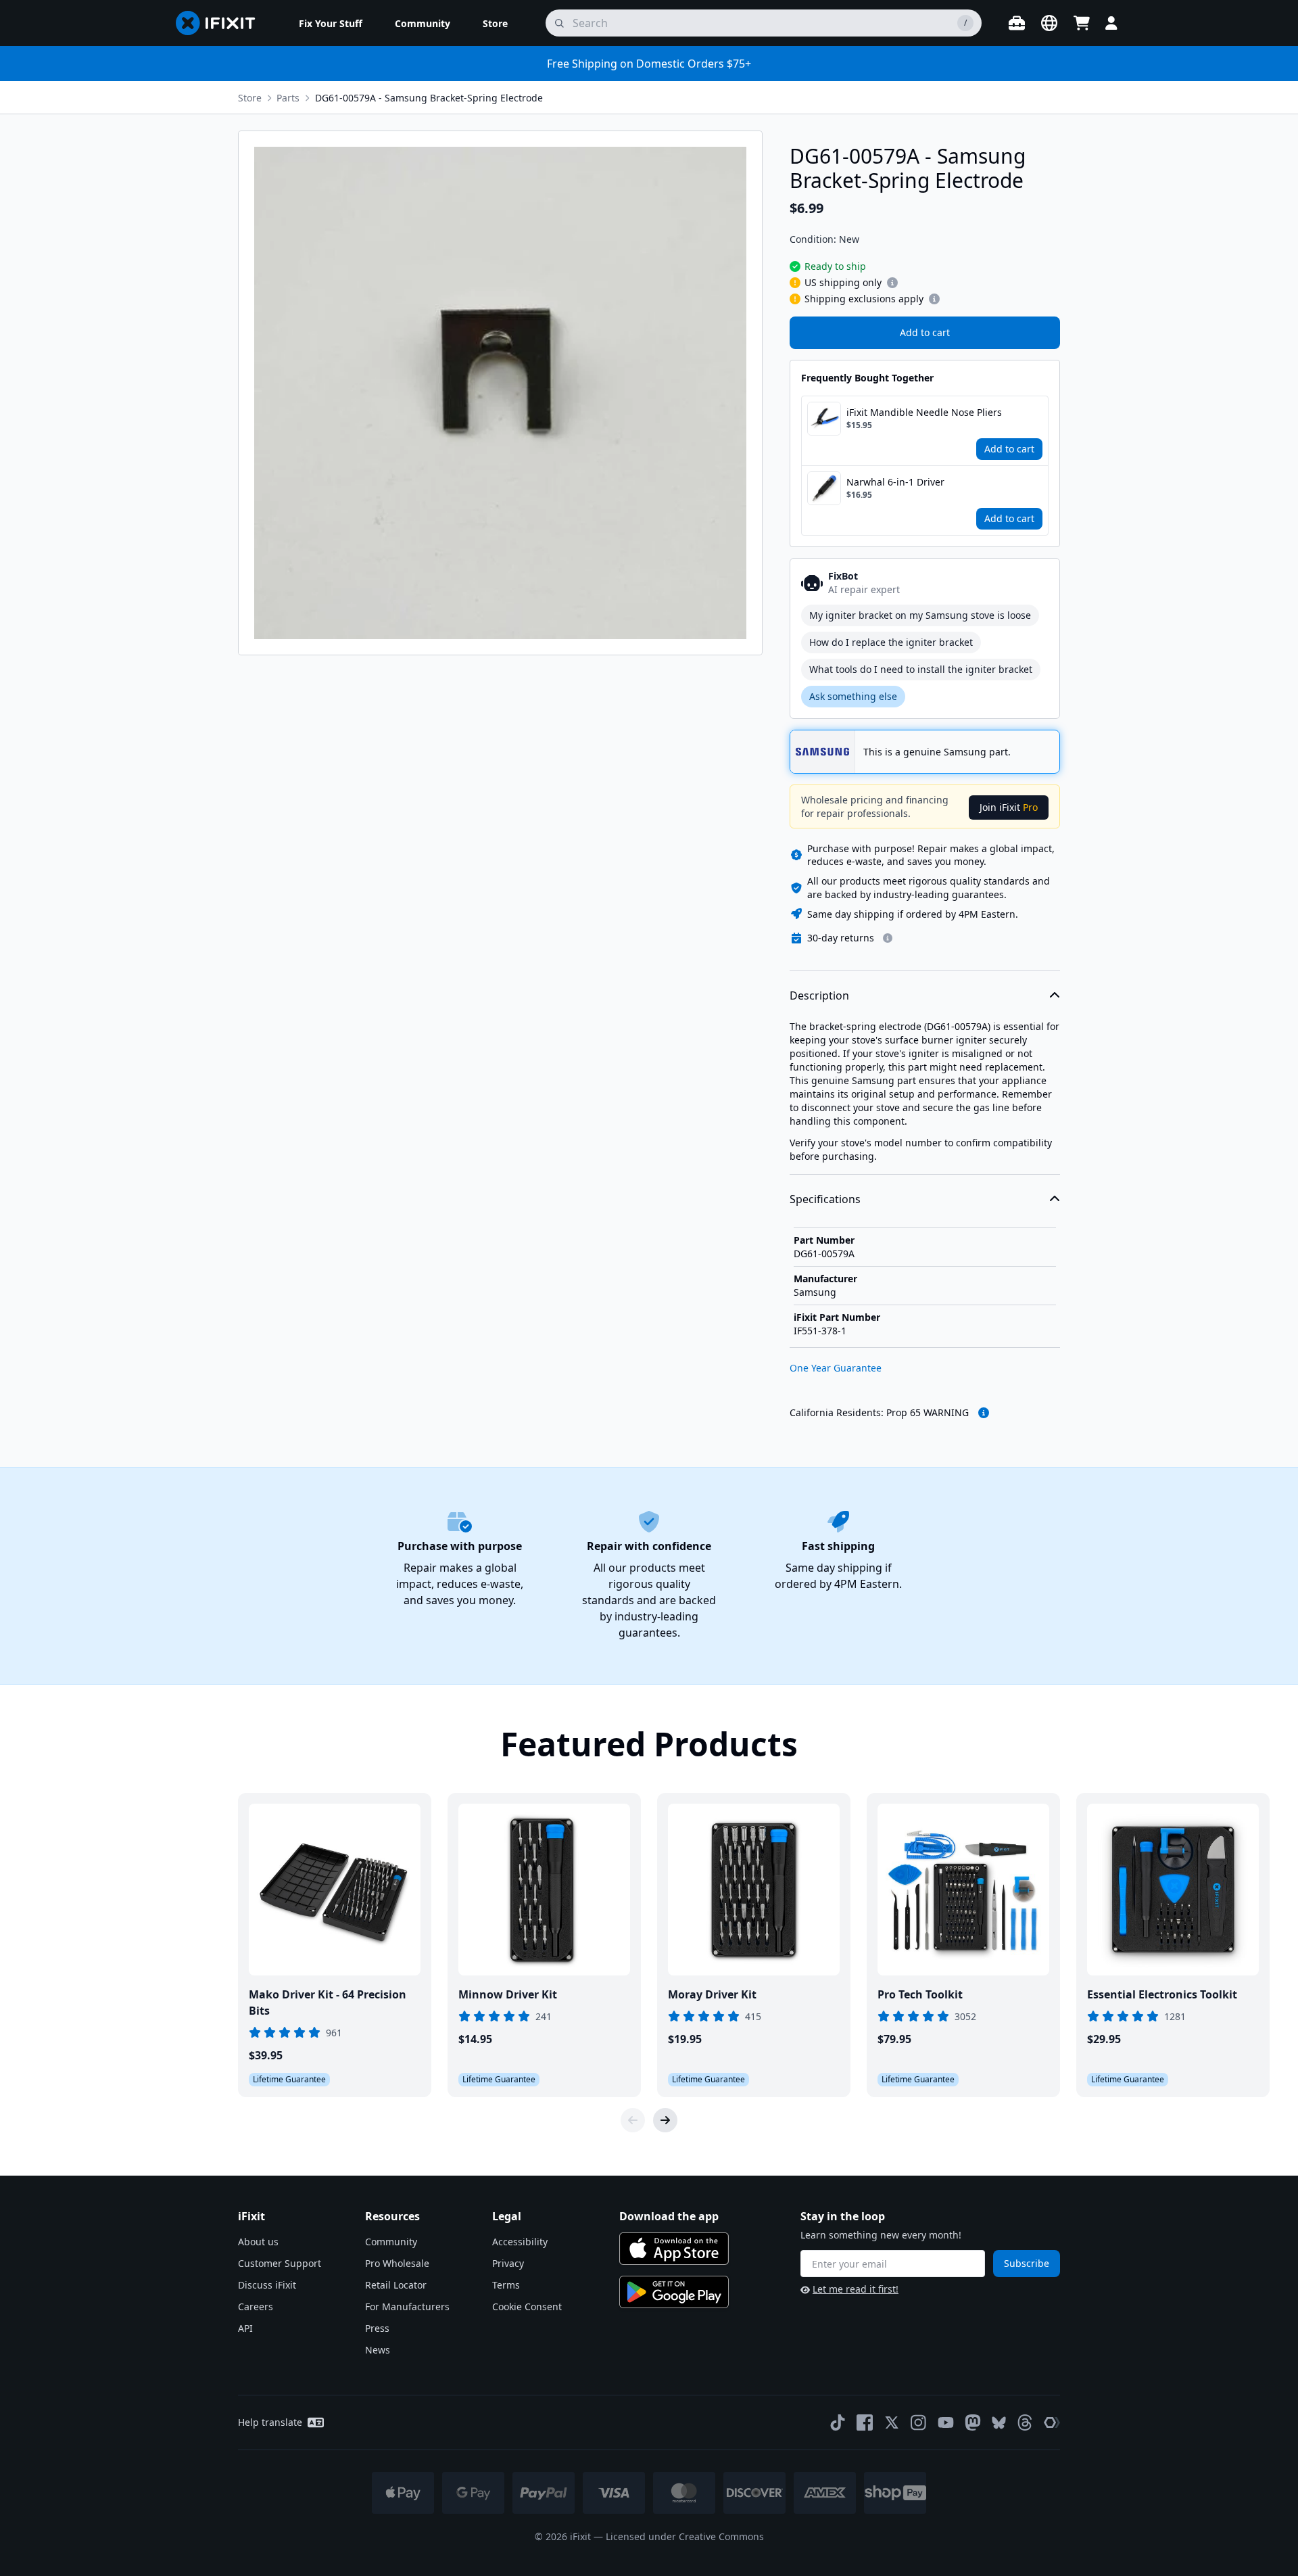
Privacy (508, 2263)
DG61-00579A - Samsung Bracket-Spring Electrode (429, 98)
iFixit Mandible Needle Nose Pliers (924, 412)
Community (391, 2242)
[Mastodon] (973, 2422)
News (378, 2350)
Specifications (825, 1199)
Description (819, 996)
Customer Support (280, 2263)
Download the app (669, 2216)
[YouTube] (946, 2422)
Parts (288, 98)
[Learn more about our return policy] (888, 938)
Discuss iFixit (267, 2285)
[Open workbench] (1017, 23)
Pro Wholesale (397, 2263)
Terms (506, 2285)
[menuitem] (331, 23)
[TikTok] (838, 2422)
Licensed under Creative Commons (685, 2536)
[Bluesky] (999, 2423)
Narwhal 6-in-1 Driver (895, 482)
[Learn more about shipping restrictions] (892, 283)
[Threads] (1025, 2422)
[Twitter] (892, 2422)
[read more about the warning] (984, 1413)
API (245, 2328)
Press (377, 2328)
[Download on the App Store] (674, 2249)
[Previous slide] (633, 2120)
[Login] (1111, 23)
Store (250, 98)
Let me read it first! (856, 2289)
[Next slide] (665, 2120)
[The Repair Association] (1052, 2422)
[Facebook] (865, 2422)
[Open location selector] (1049, 23)
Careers (256, 2306)
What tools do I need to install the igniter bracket (921, 669)
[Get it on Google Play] (674, 2292)
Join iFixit (1009, 807)
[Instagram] (919, 2422)
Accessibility (520, 2242)
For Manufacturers (407, 2306)
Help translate (270, 2422)
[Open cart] (1082, 23)
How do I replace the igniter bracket (891, 642)
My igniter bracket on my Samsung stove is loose (920, 615)
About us (258, 2242)
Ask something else (853, 696)
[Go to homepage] (221, 23)
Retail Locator (396, 2285)
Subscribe (1027, 2263)
